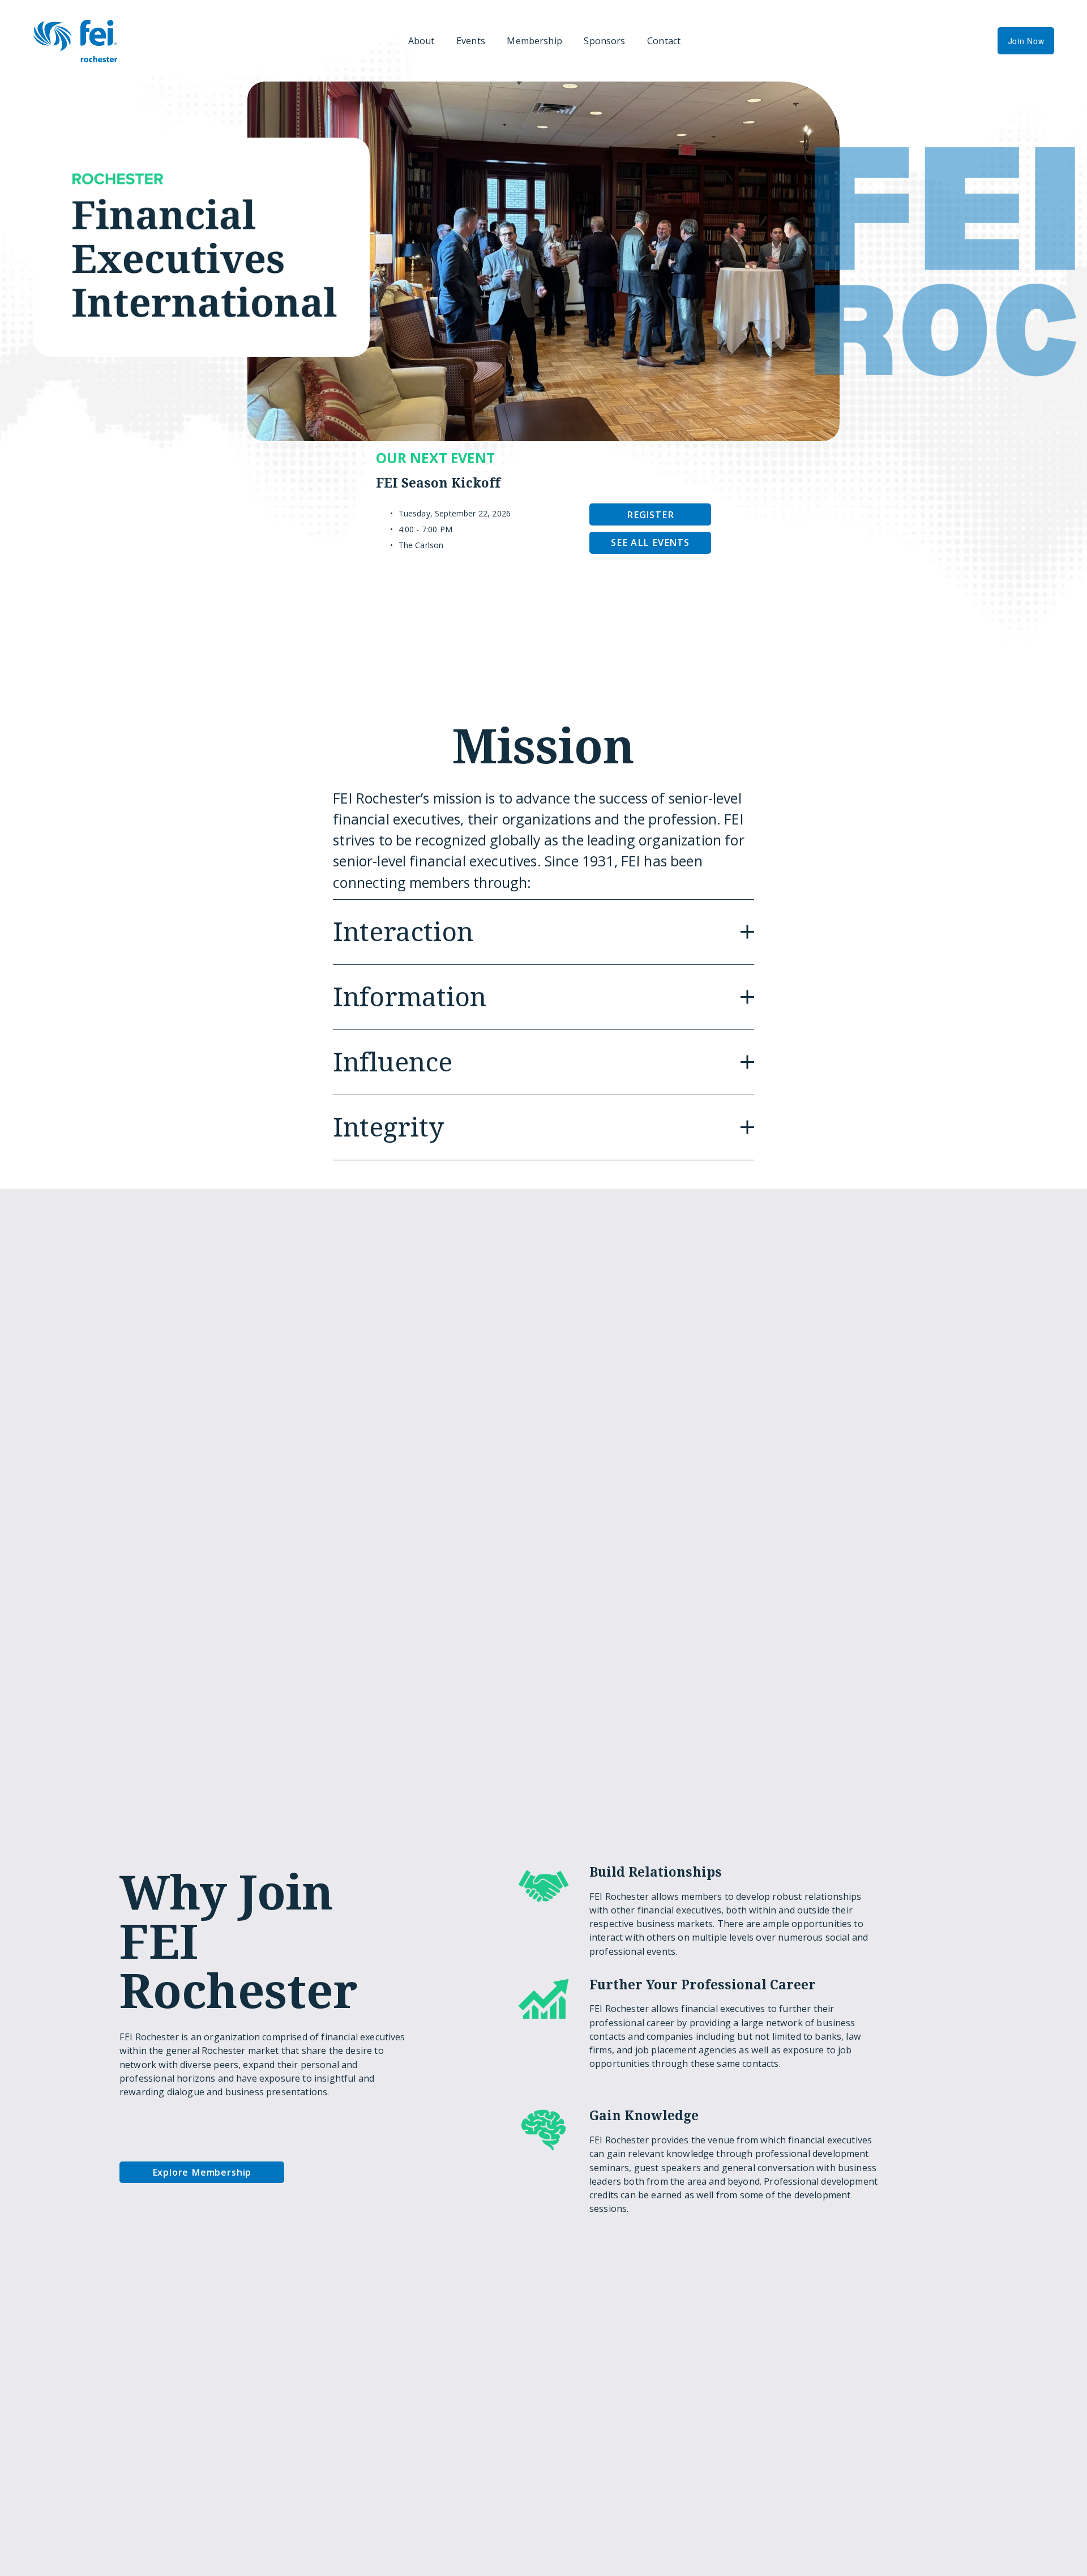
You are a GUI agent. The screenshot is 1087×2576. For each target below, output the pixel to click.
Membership (534, 41)
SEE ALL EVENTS (650, 542)
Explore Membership (202, 2172)
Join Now (1026, 41)
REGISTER (650, 515)
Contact (664, 41)
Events (471, 41)
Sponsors (604, 41)
